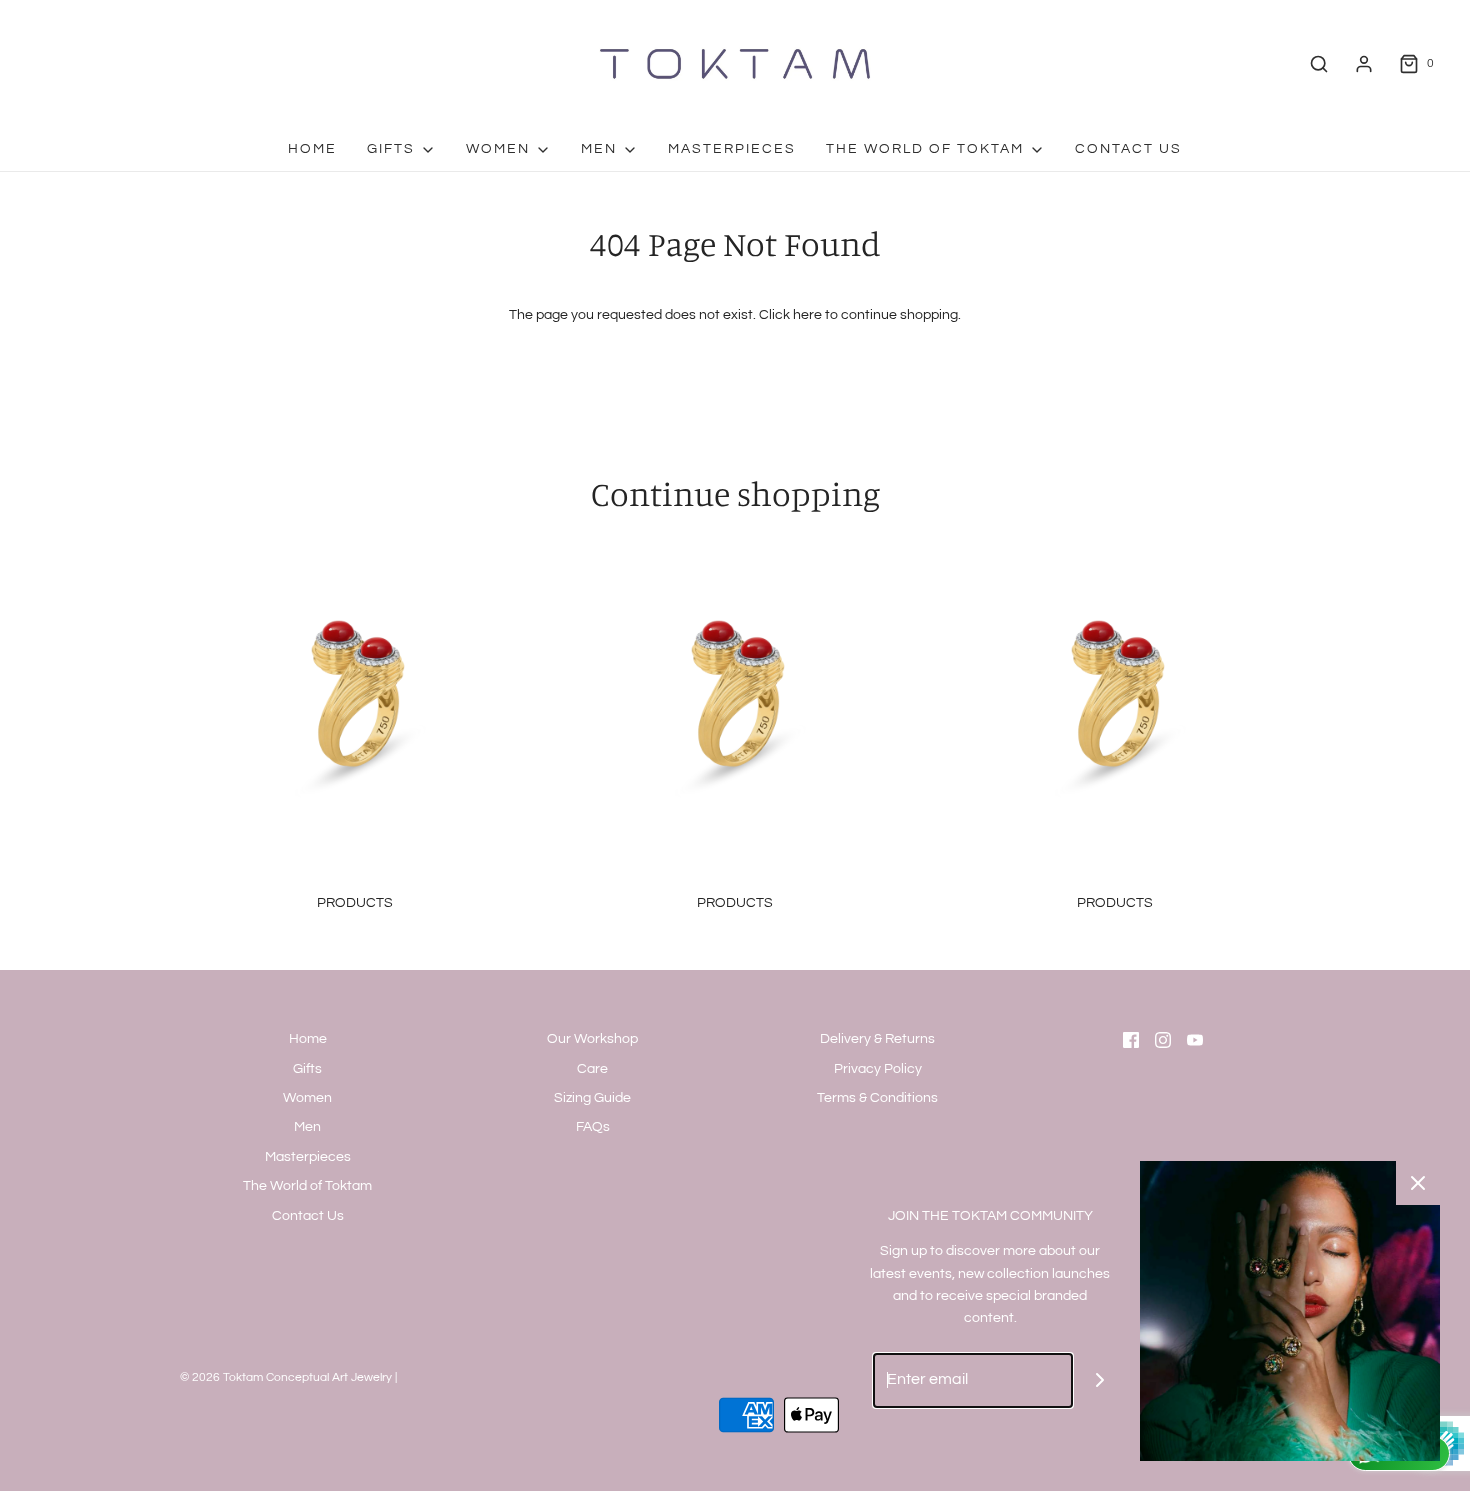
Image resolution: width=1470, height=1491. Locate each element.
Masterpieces (732, 149)
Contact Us (1128, 149)
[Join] (1100, 1380)
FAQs (593, 1127)
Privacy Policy (878, 1069)
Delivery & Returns (877, 1039)
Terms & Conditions (877, 1098)
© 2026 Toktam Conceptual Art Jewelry (286, 1377)
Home (312, 149)
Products (355, 903)
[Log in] (1364, 64)
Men (307, 1127)
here (807, 315)
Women (307, 1098)
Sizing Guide (592, 1098)
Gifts (307, 1069)
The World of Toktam (307, 1186)
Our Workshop (592, 1039)
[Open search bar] (1319, 64)
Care (592, 1069)
